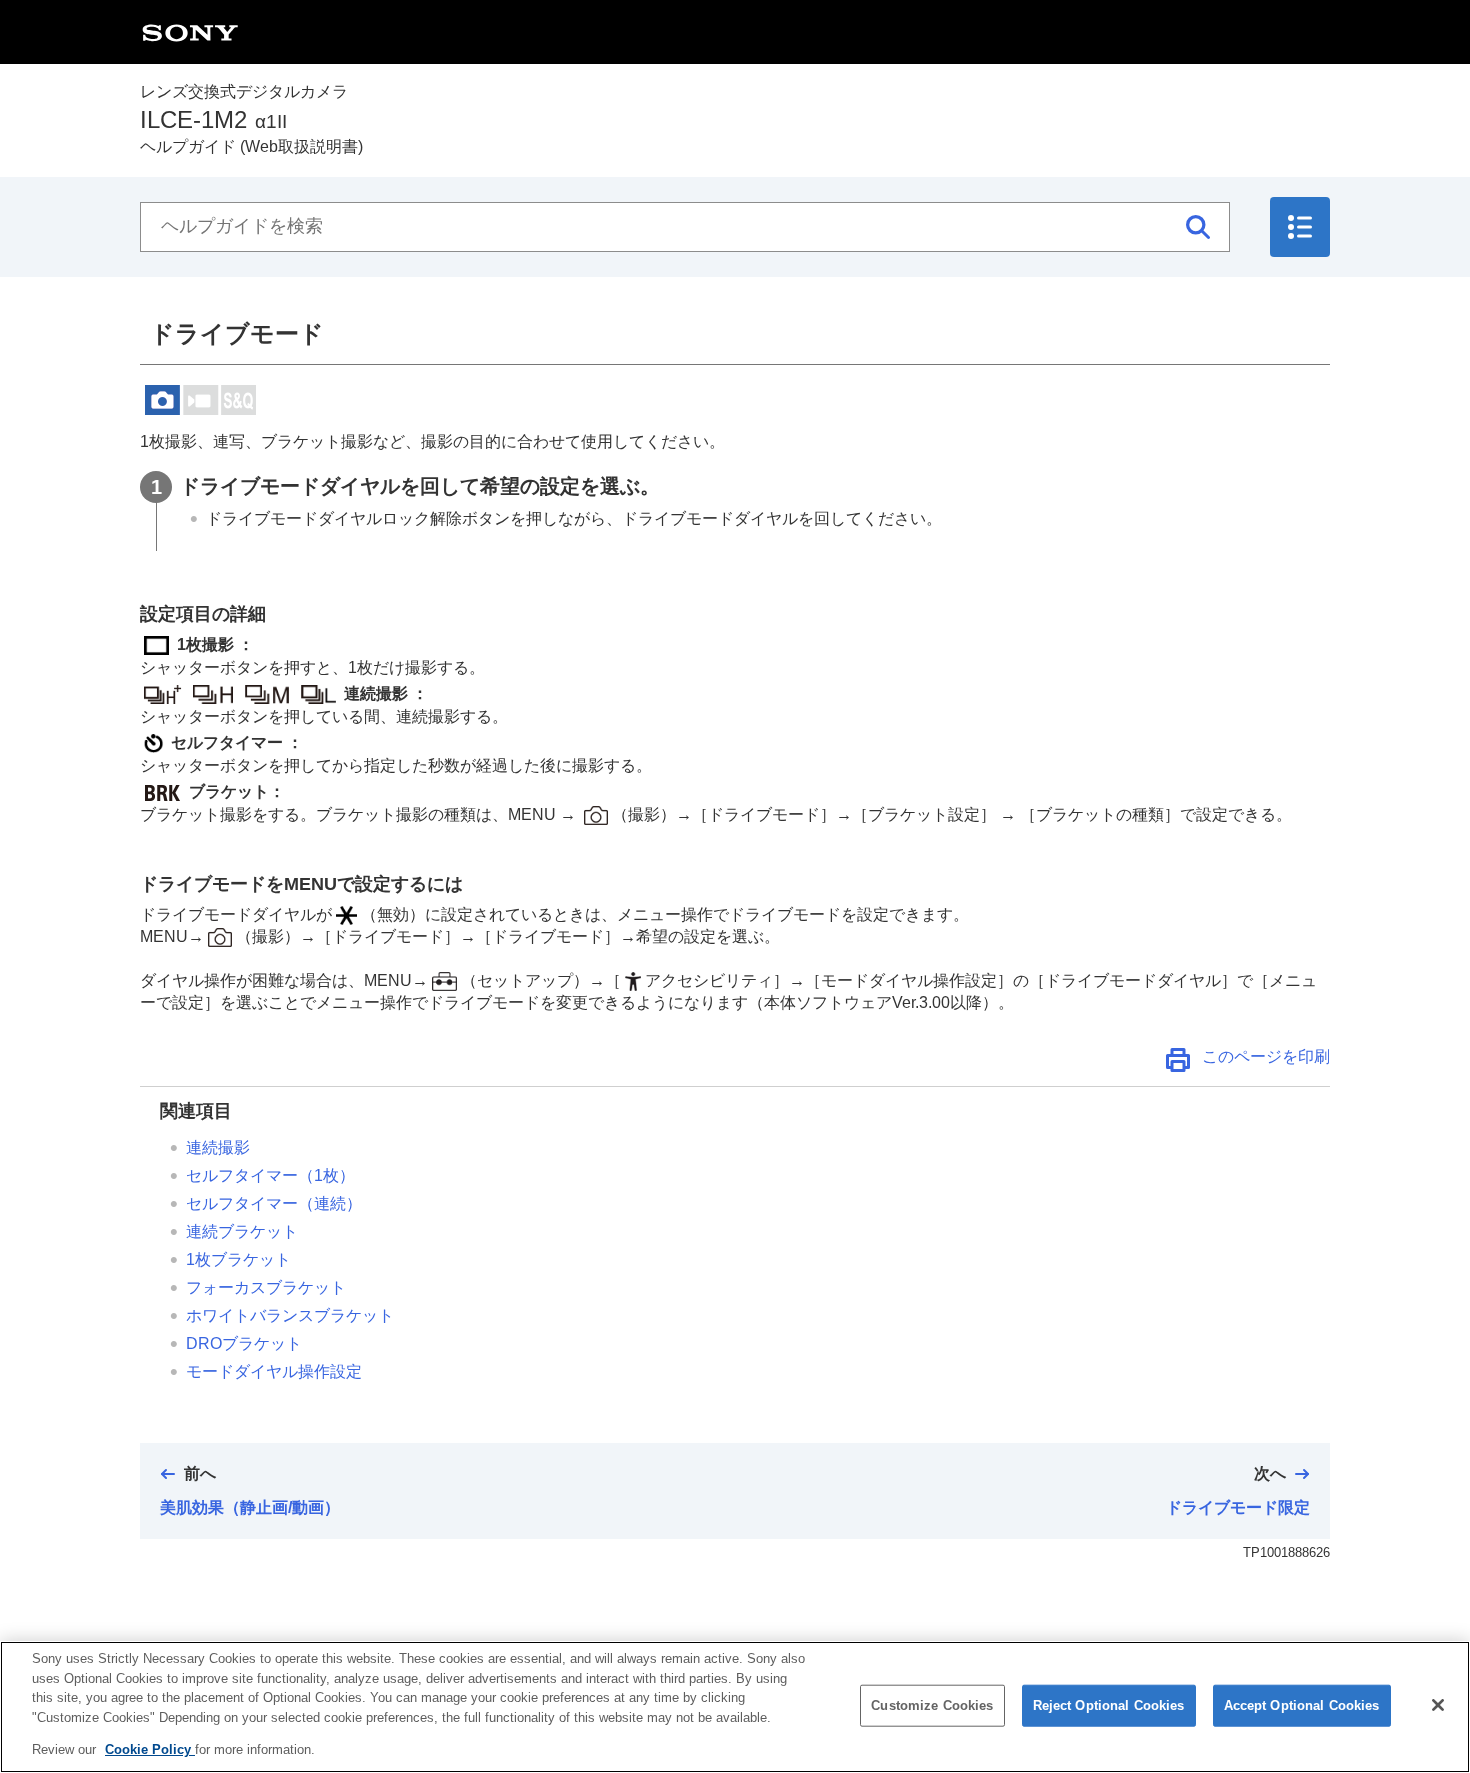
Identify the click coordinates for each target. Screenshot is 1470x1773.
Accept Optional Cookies (1302, 1705)
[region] (735, 1707)
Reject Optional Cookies (1109, 1705)
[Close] (1438, 1705)
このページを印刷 (1266, 1056)
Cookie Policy (150, 1749)
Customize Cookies (932, 1705)
